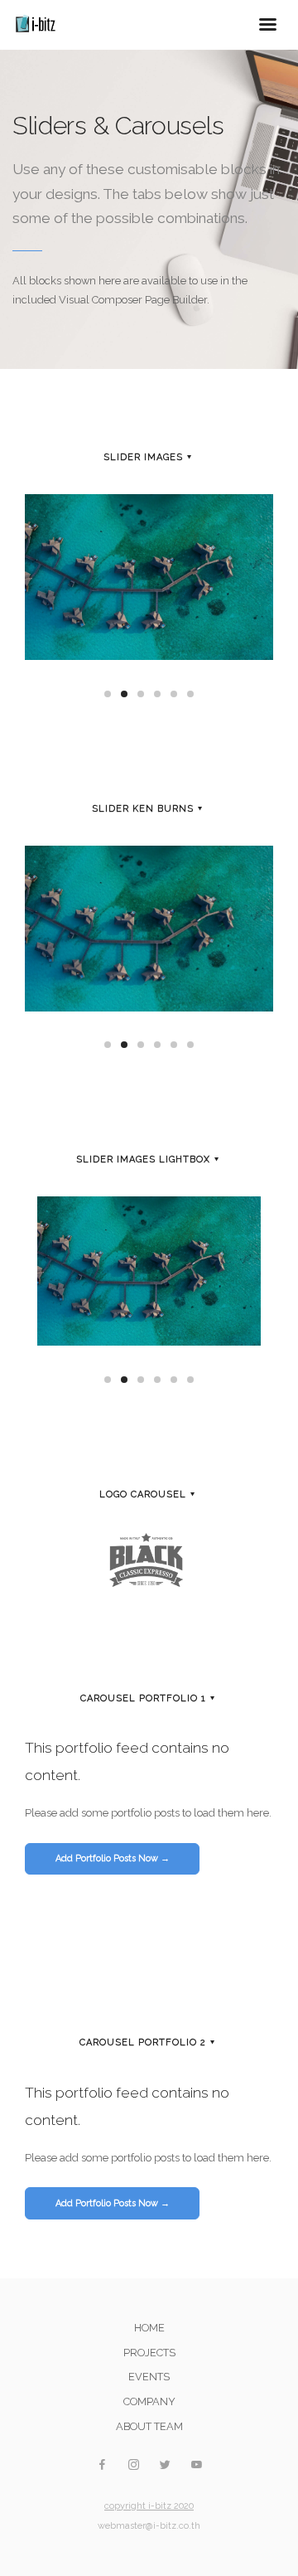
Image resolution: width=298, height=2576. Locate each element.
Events (149, 2377)
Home (149, 2328)
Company (149, 2401)
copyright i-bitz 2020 (149, 2506)
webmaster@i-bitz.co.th (149, 2526)
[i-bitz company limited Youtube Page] (196, 2465)
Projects (149, 2353)
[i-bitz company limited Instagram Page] (133, 2465)
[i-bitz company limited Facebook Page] (102, 2465)
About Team (149, 2426)
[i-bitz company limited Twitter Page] (165, 2465)
